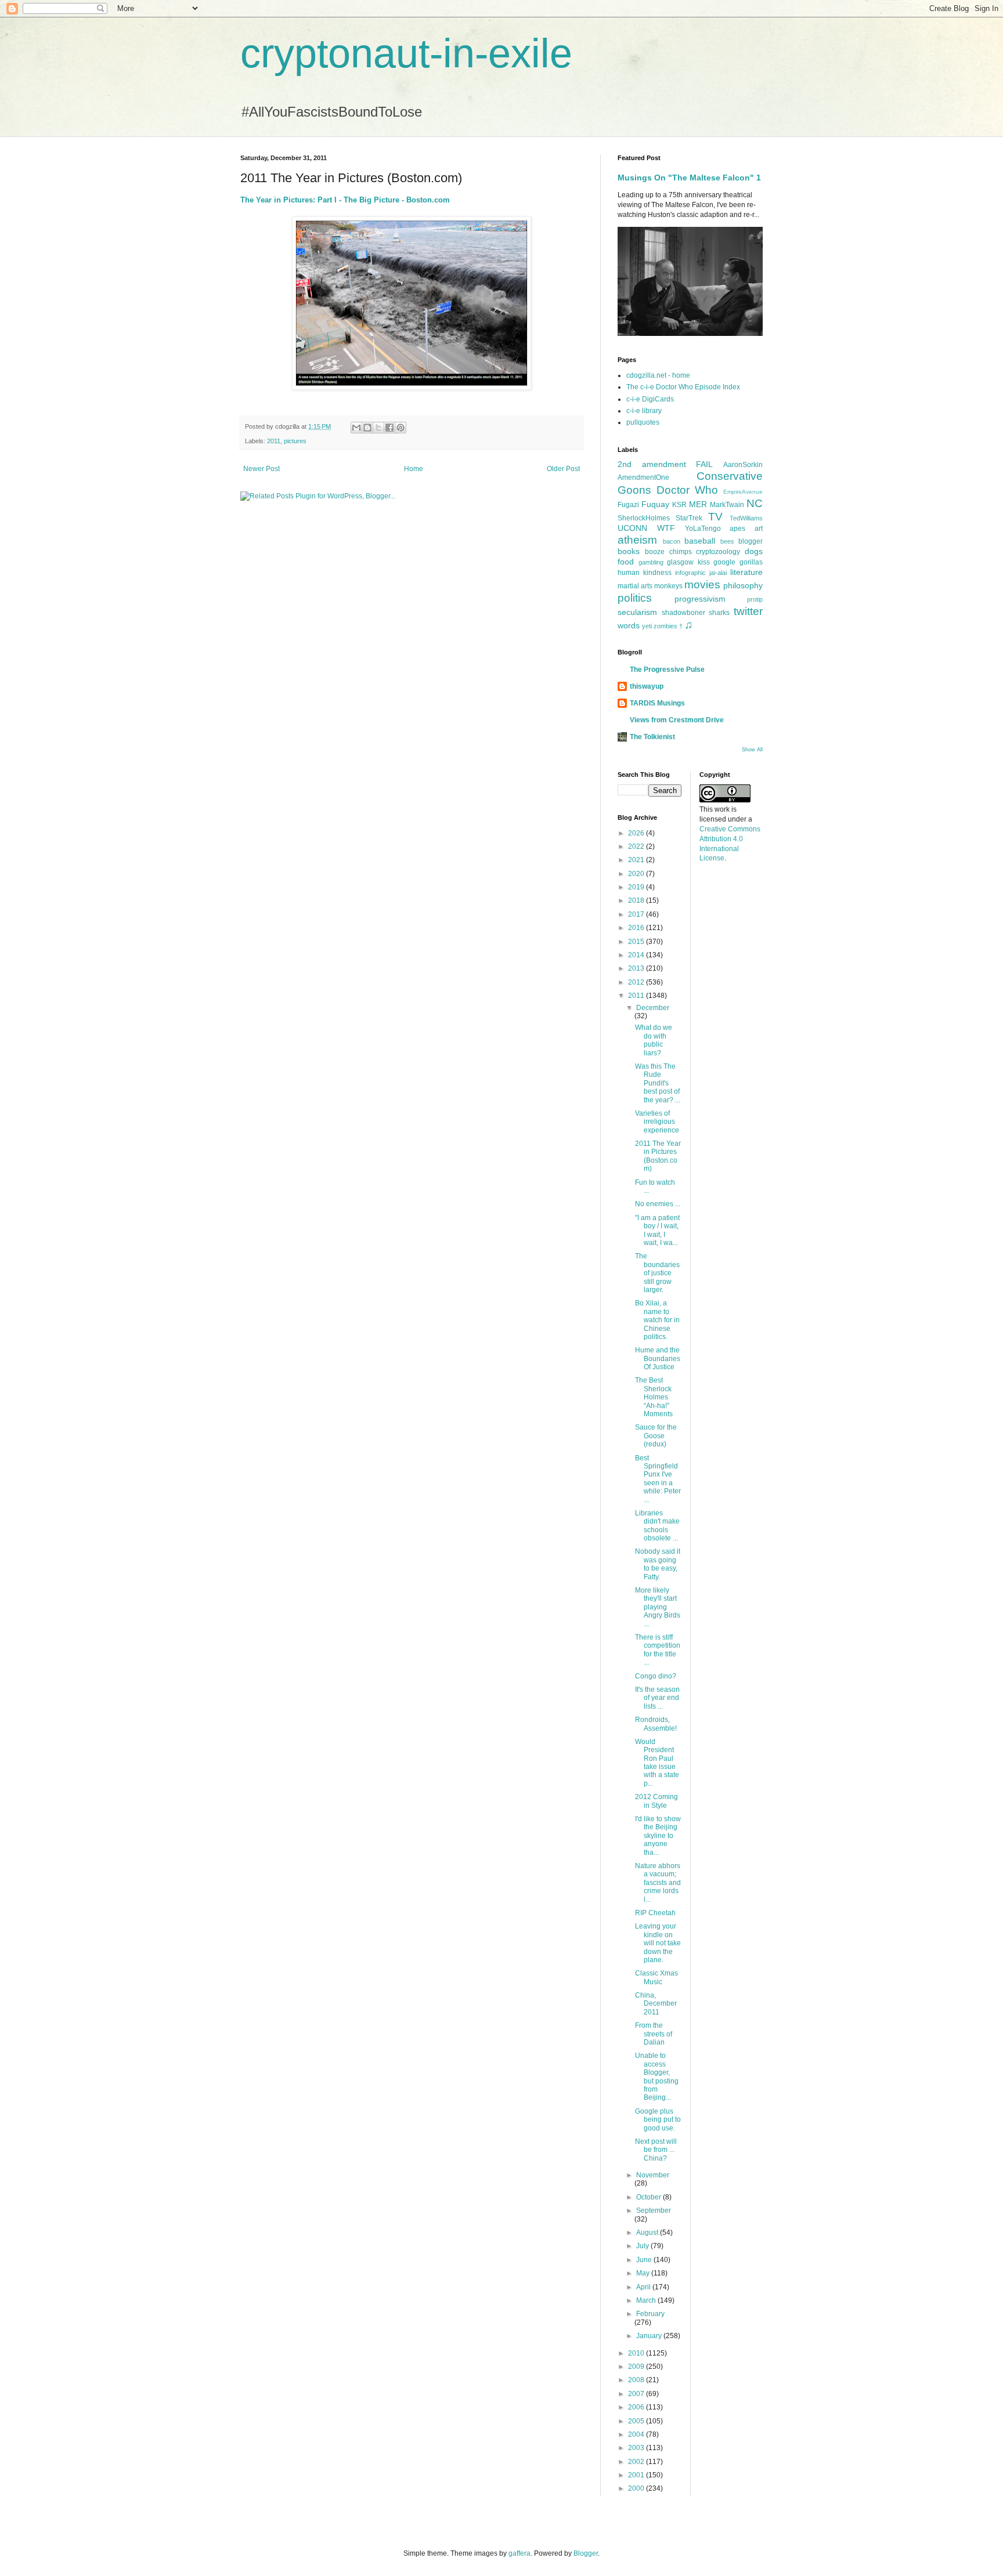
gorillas (751, 562)
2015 (637, 942)
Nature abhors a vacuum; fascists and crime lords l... (658, 1883)
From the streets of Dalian (654, 2034)
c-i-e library (644, 411)
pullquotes (643, 422)
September (654, 2210)
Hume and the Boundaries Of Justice (658, 1358)
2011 (274, 441)
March (647, 2300)
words (629, 625)
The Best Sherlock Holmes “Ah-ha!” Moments (654, 1397)
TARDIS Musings (657, 703)
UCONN (632, 528)
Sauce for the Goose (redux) (656, 1436)
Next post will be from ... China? (656, 2150)
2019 (637, 887)
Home (414, 469)
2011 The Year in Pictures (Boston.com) (658, 1156)
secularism (637, 612)
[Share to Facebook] (389, 428)
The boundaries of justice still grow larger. (657, 1273)
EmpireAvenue (743, 492)
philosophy (743, 585)
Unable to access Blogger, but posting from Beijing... (657, 2076)
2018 (637, 900)
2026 (637, 833)
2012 (637, 982)
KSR (679, 505)
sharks (719, 613)
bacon (672, 541)
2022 (637, 846)
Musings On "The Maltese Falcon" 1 (689, 178)
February (650, 2314)
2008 (637, 2380)
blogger (751, 541)
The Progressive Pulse (667, 670)
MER (698, 504)
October (650, 2197)
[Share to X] (378, 428)
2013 (637, 968)
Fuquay (655, 504)
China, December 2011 (656, 2004)
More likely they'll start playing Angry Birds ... (658, 1607)
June (645, 2260)
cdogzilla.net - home (658, 375)
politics (635, 598)
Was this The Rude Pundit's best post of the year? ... (658, 1083)
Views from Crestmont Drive (677, 720)
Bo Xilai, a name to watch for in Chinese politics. (657, 1320)
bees (727, 541)
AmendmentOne (643, 477)
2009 (637, 2367)
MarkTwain (727, 505)
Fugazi (628, 505)
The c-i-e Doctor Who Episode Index (683, 387)
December (653, 1008)
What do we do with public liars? (654, 1040)
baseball (700, 541)
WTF (666, 528)
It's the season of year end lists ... (657, 1698)
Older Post (563, 469)
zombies (665, 626)
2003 (637, 2448)
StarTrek (689, 518)
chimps (681, 552)
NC (755, 503)
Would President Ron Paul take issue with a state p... (657, 1763)
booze (655, 552)
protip (755, 599)
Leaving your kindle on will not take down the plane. (658, 1943)
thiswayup (647, 686)
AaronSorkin (743, 465)
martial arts (635, 586)
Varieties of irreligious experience (657, 1122)
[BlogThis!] (367, 428)
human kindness (645, 573)
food (626, 562)
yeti (647, 626)
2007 (637, 2394)
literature (746, 572)
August (648, 2233)
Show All (752, 750)
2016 (637, 928)
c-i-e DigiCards (650, 399)
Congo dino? (656, 1676)
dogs (754, 551)
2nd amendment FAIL (665, 464)
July (643, 2246)
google (724, 562)
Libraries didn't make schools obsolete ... (657, 1526)
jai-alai (718, 573)
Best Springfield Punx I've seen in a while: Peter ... (658, 1479)
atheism (637, 540)
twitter (748, 611)
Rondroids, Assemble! (656, 1724)
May (644, 2273)
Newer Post (261, 469)
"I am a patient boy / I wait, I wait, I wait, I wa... (657, 1230)
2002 (637, 2462)
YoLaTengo (703, 529)
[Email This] (356, 428)
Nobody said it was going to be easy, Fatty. (658, 1564)
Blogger (586, 2553)
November (653, 2175)
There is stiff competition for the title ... (658, 1650)
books (629, 551)
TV (715, 517)
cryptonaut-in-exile (406, 53)
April (644, 2287)
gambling (651, 562)
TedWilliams (746, 518)
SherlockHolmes (644, 518)
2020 (637, 874)
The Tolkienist (652, 737)
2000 (637, 2488)
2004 (637, 2434)
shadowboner (683, 613)
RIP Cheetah (655, 1913)
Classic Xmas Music (656, 1977)
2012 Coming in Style (656, 1801)
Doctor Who (687, 490)
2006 (637, 2407)
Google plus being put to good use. (658, 2120)
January (650, 2336)
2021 (637, 860)
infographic (690, 573)
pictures (295, 441)
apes (737, 529)
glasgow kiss (688, 562)
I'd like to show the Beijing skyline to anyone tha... (658, 1836)
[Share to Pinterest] (401, 428)
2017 (637, 914)
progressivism (700, 599)
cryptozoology (718, 552)
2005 (637, 2421)
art (759, 529)
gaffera (519, 2553)
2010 (637, 2353)
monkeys (668, 586)
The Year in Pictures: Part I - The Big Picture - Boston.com (345, 200)
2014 (637, 955)
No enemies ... (658, 1204)
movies (702, 585)
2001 (637, 2475)
